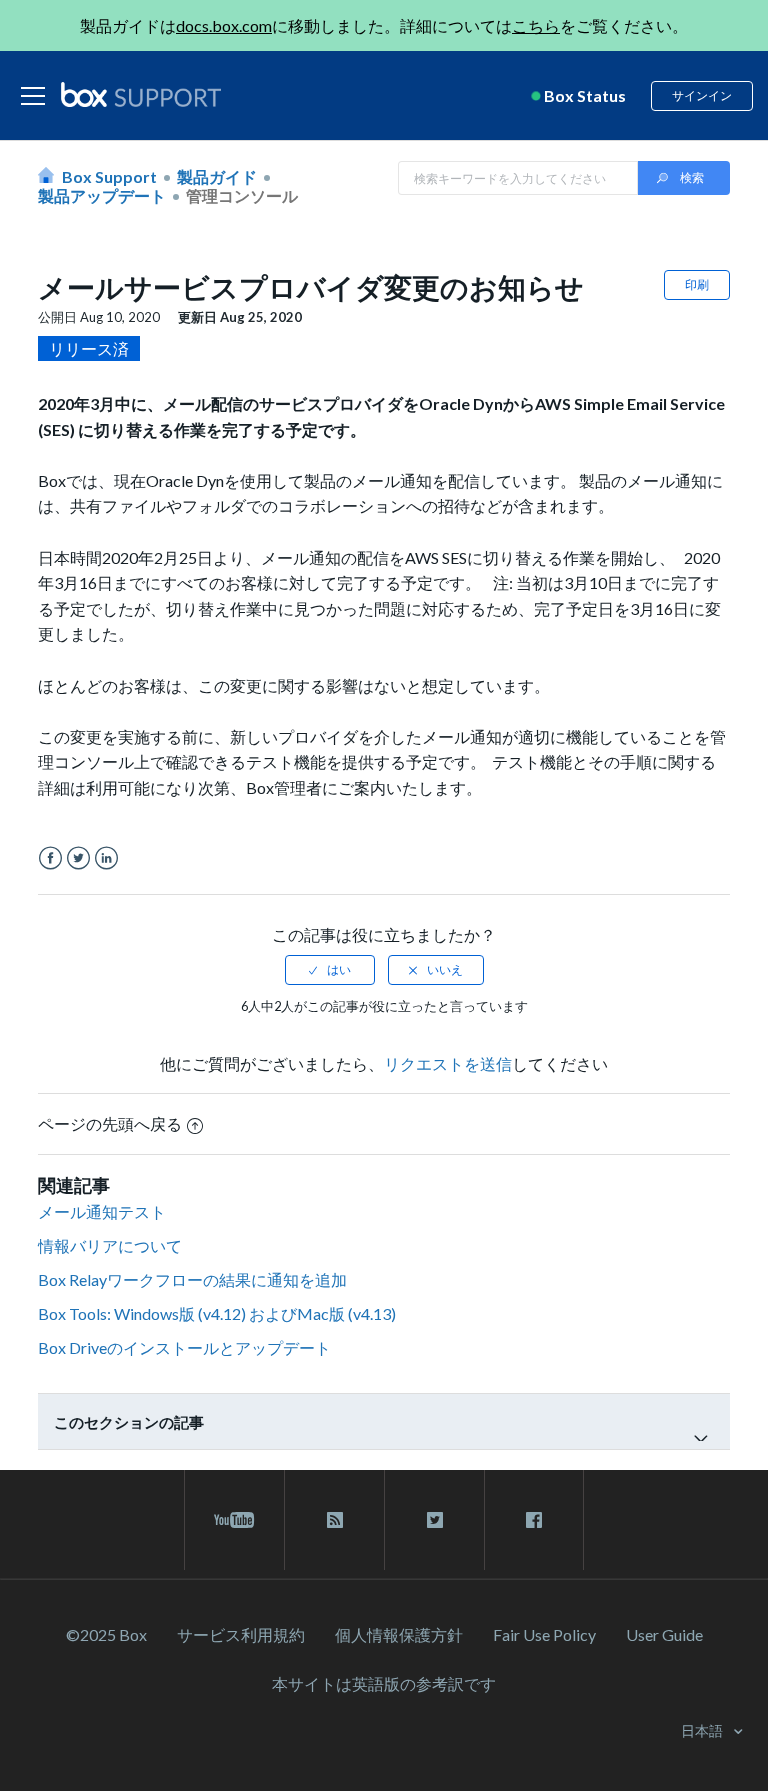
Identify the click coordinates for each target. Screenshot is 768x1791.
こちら (536, 25)
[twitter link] (434, 1520)
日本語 (703, 1730)
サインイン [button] (702, 95)
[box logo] (141, 94)
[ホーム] (141, 96)
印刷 (697, 284)
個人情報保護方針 (399, 1634)
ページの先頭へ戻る (110, 1123)
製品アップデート (102, 195)
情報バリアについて (110, 1245)
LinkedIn (106, 858)
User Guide (664, 1634)
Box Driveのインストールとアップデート (184, 1347)
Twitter (78, 858)
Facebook (50, 858)
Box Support (109, 176)
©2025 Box (106, 1634)
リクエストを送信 (448, 1063)
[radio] (330, 970)
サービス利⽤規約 (241, 1634)
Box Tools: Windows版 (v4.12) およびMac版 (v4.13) (217, 1313)
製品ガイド (217, 176)
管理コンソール (242, 195)
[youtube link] (234, 1520)
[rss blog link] (334, 1520)
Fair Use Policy (544, 1634)
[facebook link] (534, 1520)
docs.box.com (224, 25)
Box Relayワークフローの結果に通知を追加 (192, 1279)
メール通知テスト (102, 1211)
